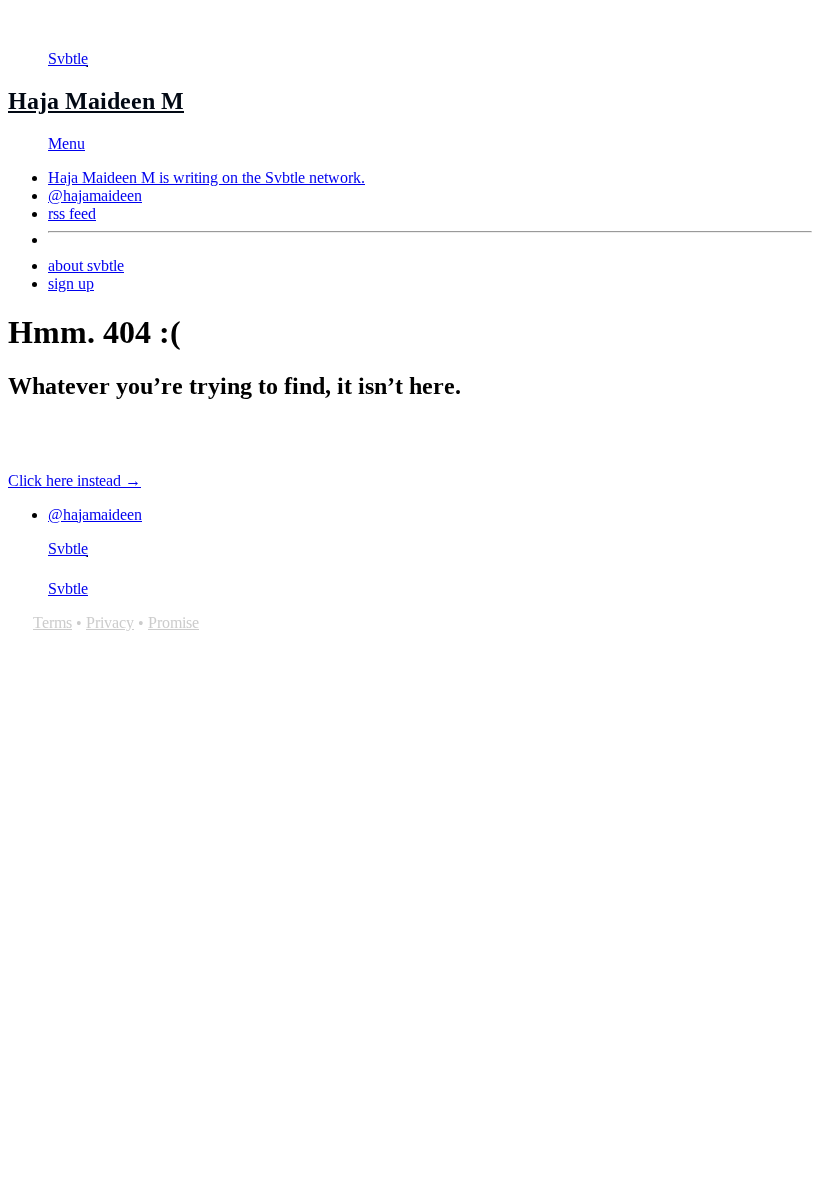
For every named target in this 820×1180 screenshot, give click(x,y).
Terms (52, 622)
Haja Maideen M (96, 101)
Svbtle (68, 58)
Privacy (110, 622)
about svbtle (86, 265)
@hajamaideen (95, 195)
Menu (66, 143)
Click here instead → (74, 480)
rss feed (72, 213)
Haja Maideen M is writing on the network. (206, 177)
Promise (173, 622)
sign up (71, 283)
